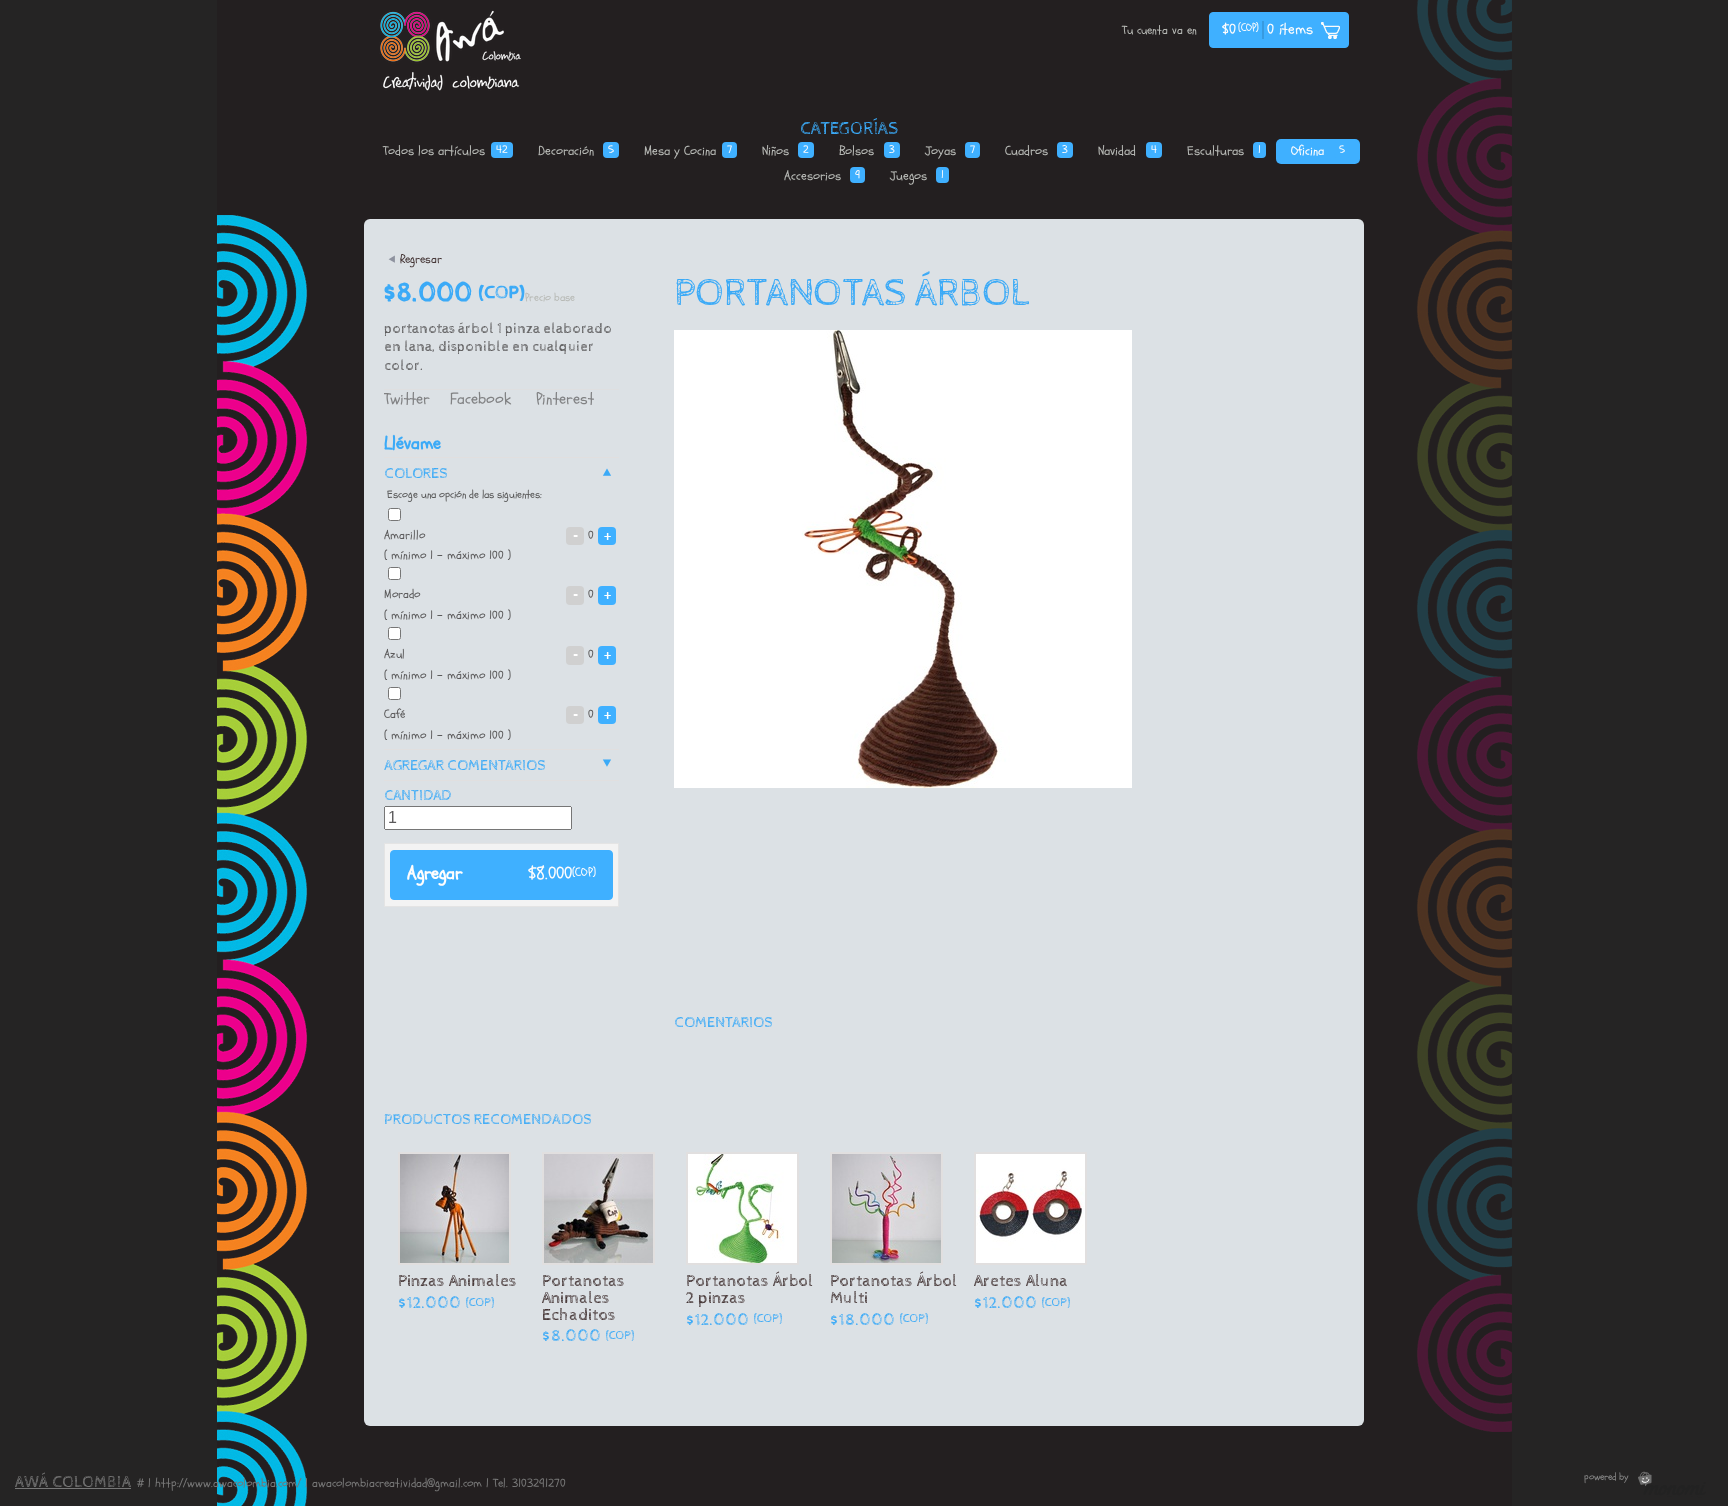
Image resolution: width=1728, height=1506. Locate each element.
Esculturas (1224, 151)
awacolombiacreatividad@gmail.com (397, 1483)
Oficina (1317, 151)
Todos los (445, 151)
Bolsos (866, 151)
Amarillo (497, 535)
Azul (497, 654)
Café (497, 714)
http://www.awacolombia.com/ (228, 1483)
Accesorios (822, 176)
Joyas (950, 151)
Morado (497, 594)
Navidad (1127, 151)
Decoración (576, 151)
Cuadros (1036, 151)
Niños (785, 151)
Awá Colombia (73, 1482)
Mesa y (687, 151)
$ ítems (1267, 29)
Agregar (501, 873)
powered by (1607, 1477)
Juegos (917, 176)
